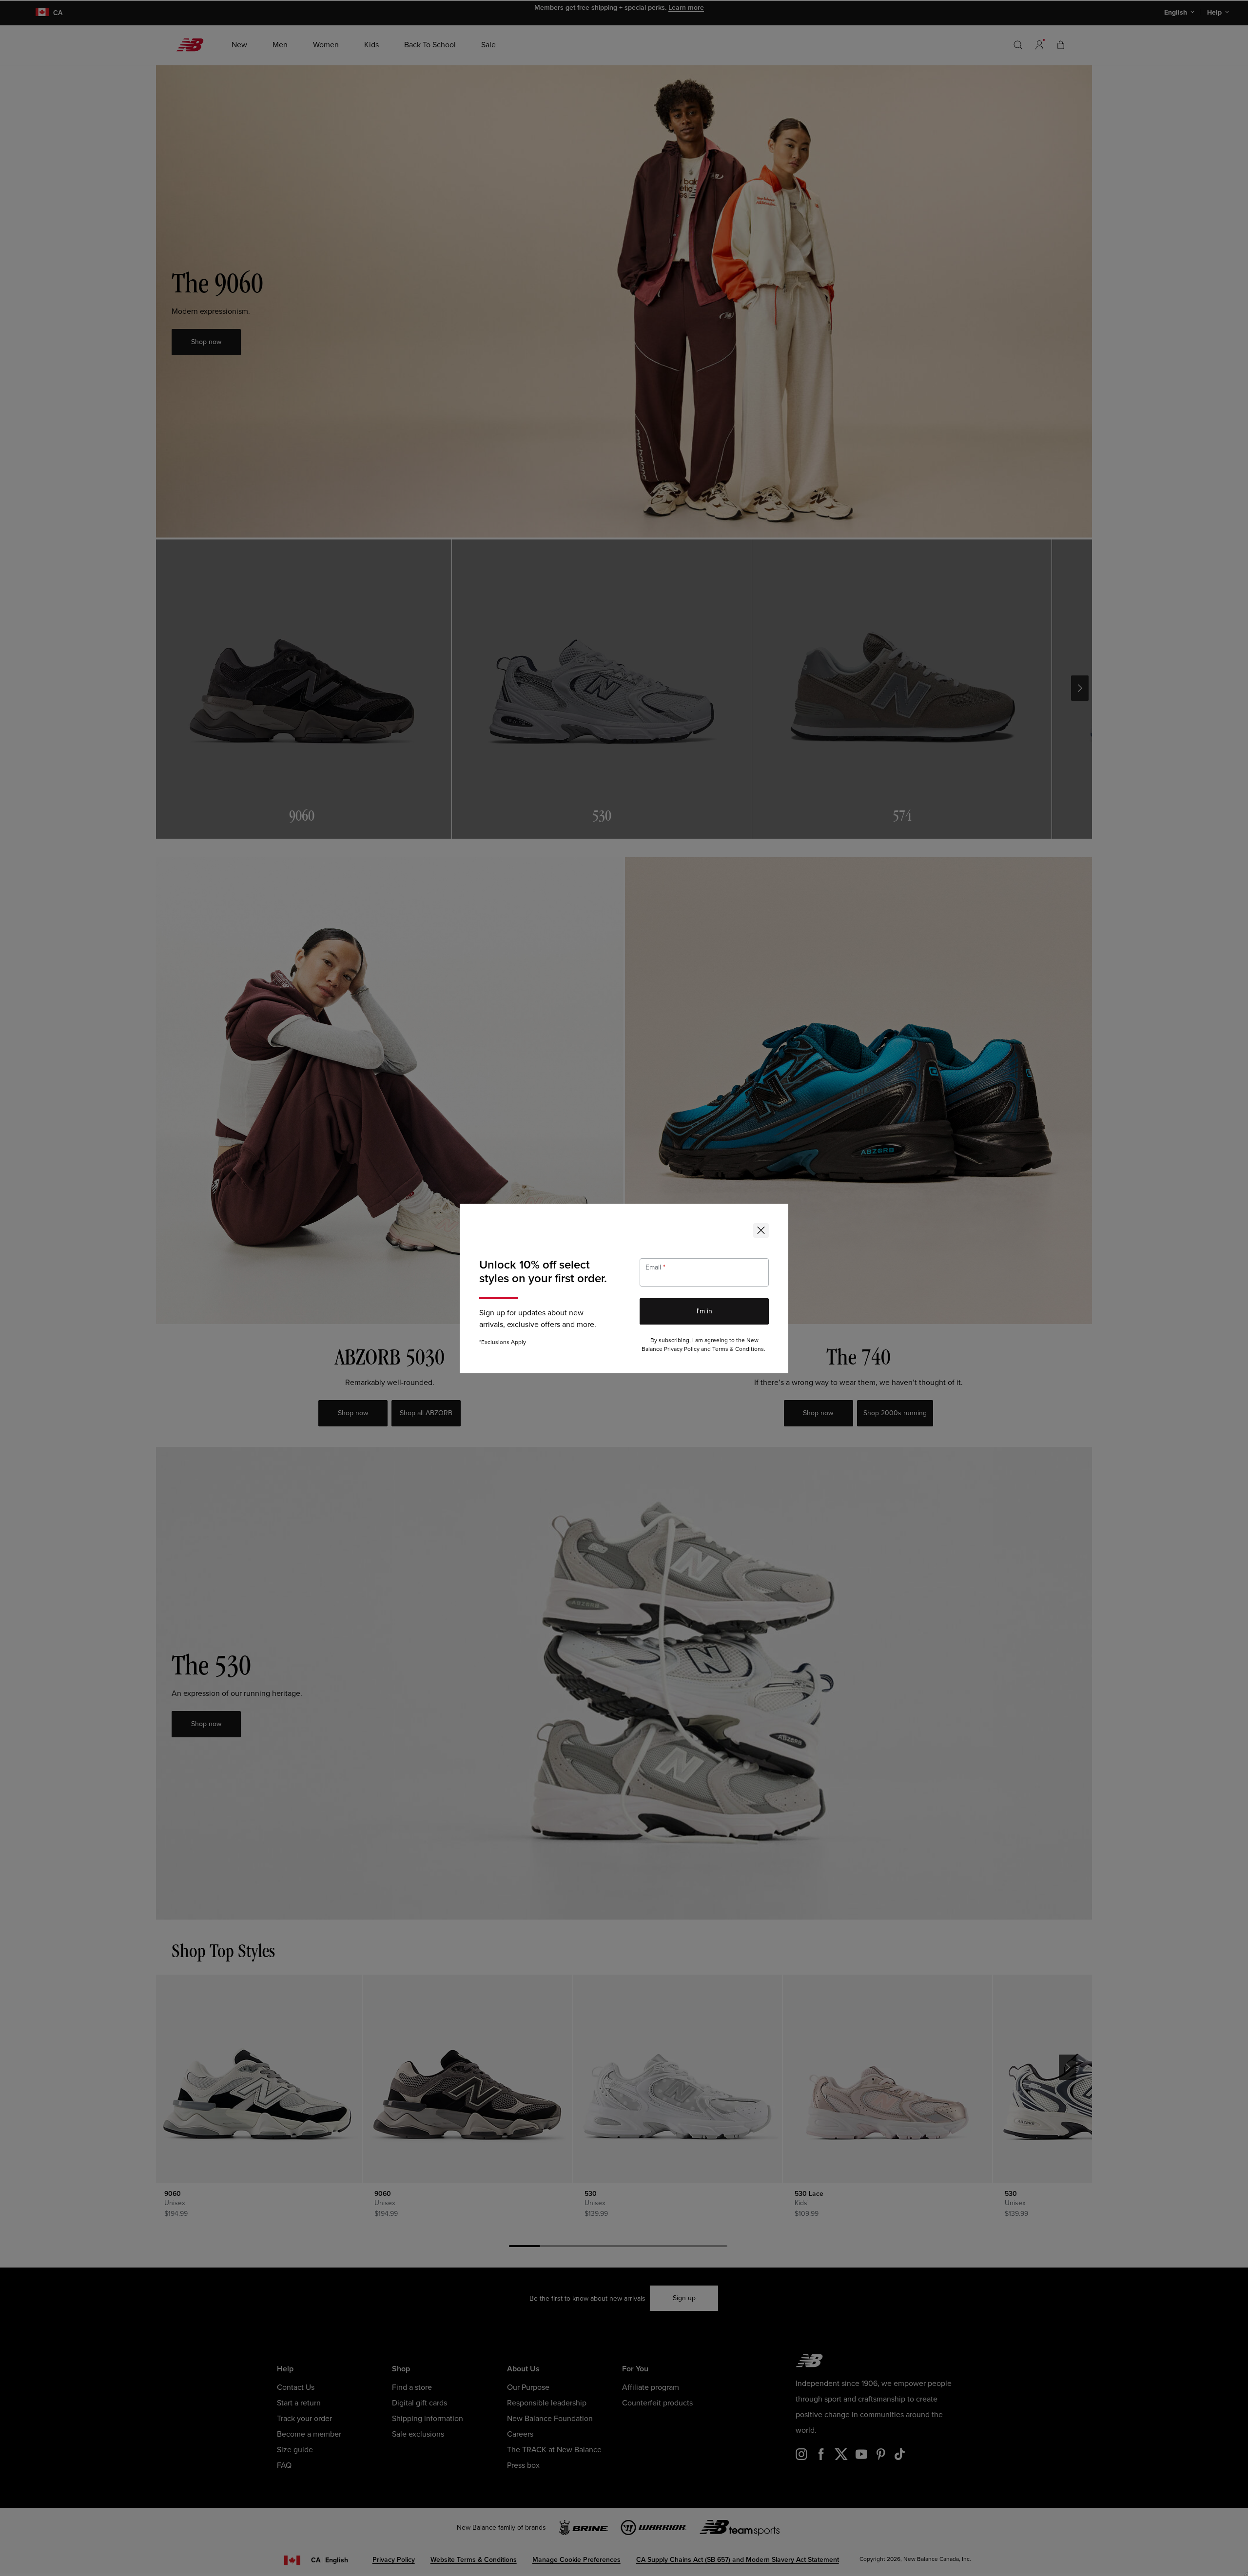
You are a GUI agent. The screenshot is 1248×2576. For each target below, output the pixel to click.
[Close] (761, 1230)
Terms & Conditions (738, 1349)
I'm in (704, 1311)
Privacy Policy (682, 1349)
